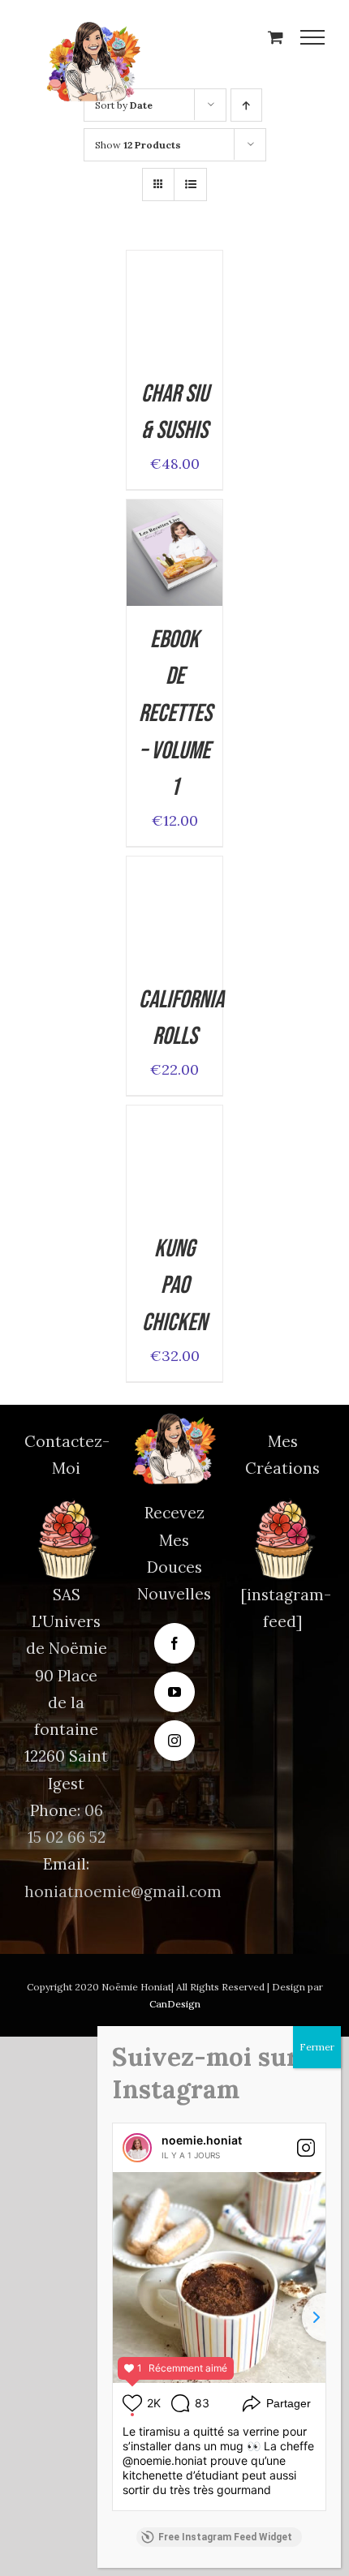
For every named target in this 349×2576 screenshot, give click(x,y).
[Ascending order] (246, 105)
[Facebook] (174, 1643)
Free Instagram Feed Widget (225, 2537)
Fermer (317, 2047)
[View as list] (190, 185)
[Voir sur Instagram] (306, 2148)
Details (174, 329)
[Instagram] (174, 1741)
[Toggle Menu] (313, 37)
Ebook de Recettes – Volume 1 (175, 714)
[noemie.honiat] (137, 2148)
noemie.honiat (202, 2140)
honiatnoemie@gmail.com (123, 1891)
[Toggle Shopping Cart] (276, 37)
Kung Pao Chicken (174, 1286)
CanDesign (175, 2004)
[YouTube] (174, 1692)
